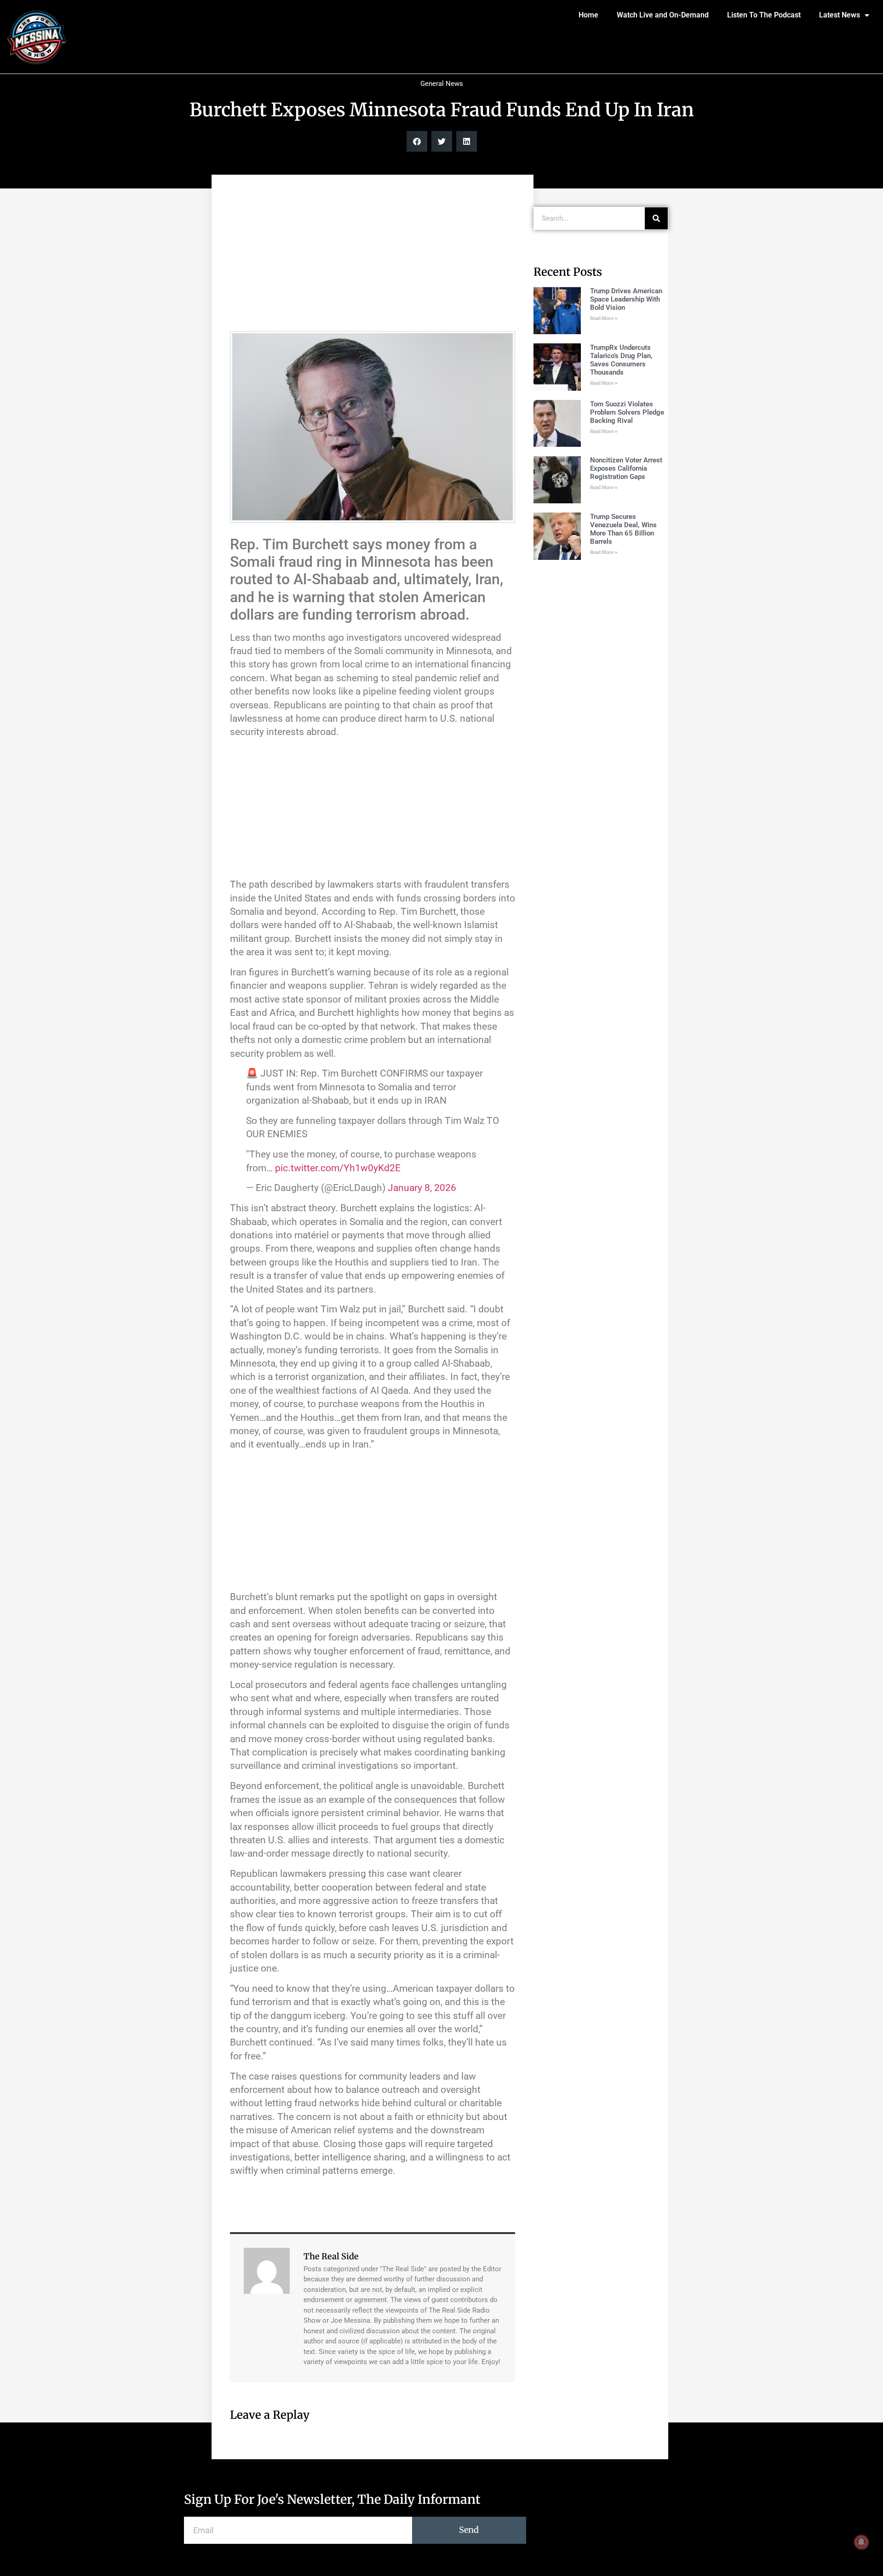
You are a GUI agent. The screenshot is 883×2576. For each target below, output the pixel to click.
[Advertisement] (373, 257)
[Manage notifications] (861, 2542)
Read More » (604, 318)
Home (588, 15)
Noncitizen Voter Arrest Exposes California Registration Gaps (626, 468)
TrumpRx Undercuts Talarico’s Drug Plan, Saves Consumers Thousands (621, 360)
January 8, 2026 (422, 1188)
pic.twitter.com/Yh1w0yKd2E (338, 1168)
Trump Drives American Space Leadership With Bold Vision (626, 299)
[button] (417, 141)
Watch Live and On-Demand (663, 15)
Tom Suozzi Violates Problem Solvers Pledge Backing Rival (627, 412)
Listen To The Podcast (764, 15)
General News (442, 84)
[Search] (656, 218)
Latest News (840, 15)
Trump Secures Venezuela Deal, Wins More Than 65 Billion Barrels (623, 529)
